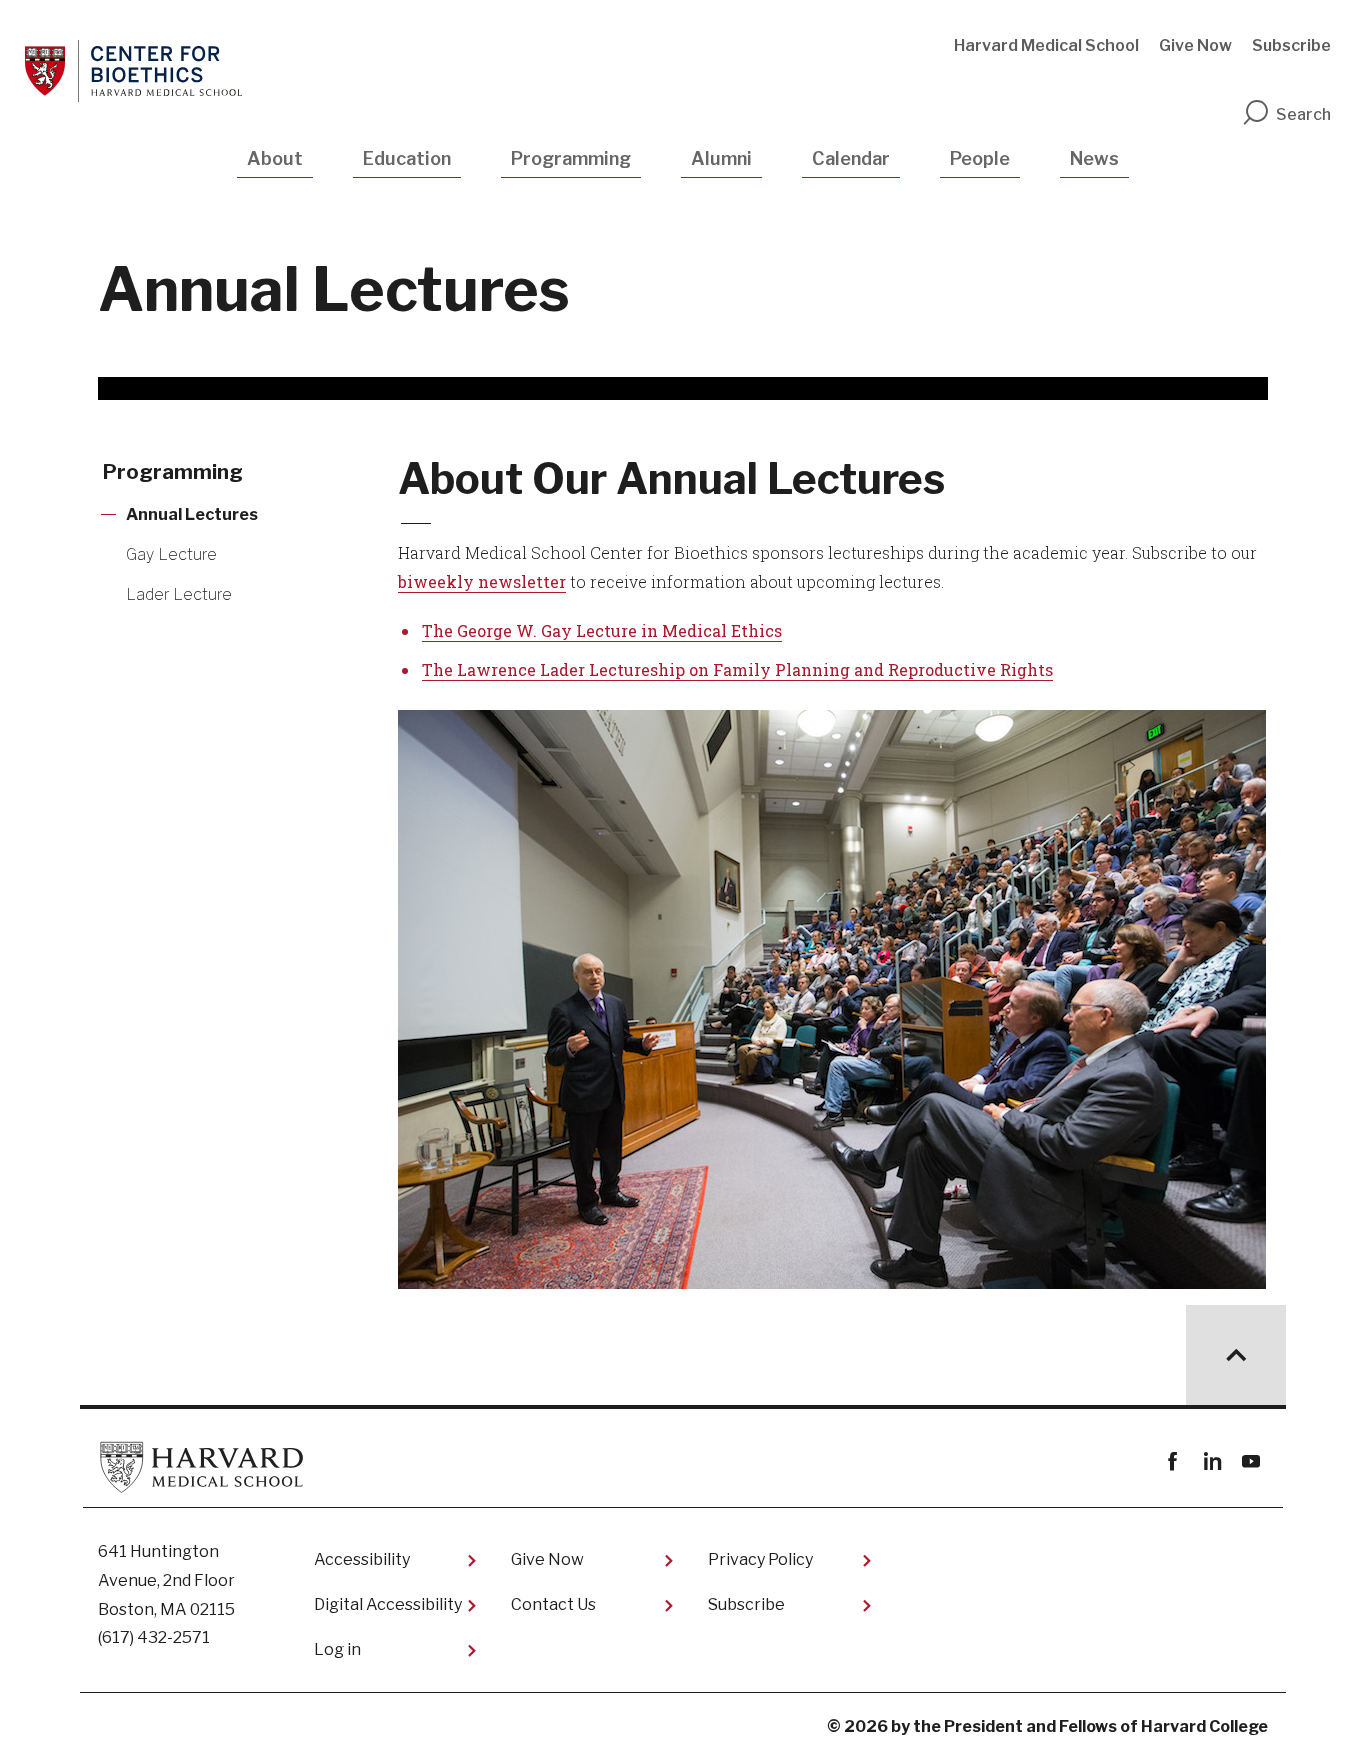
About (275, 158)
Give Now (1195, 45)
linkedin (1211, 1461)
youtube (1250, 1461)
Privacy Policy (760, 1559)
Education (407, 158)
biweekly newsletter (482, 581)
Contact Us (553, 1604)
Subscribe (1291, 45)
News (1094, 158)
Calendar (851, 158)
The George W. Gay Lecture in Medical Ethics (602, 630)
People (980, 158)
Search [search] (1303, 114)
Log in (337, 1649)
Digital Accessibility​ (388, 1604)
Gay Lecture (171, 554)
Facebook (1172, 1461)
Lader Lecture (179, 594)
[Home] (133, 71)
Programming (571, 158)
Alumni (721, 158)
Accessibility (362, 1559)
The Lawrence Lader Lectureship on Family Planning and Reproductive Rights (737, 669)
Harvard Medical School (1046, 45)
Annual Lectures (192, 514)
